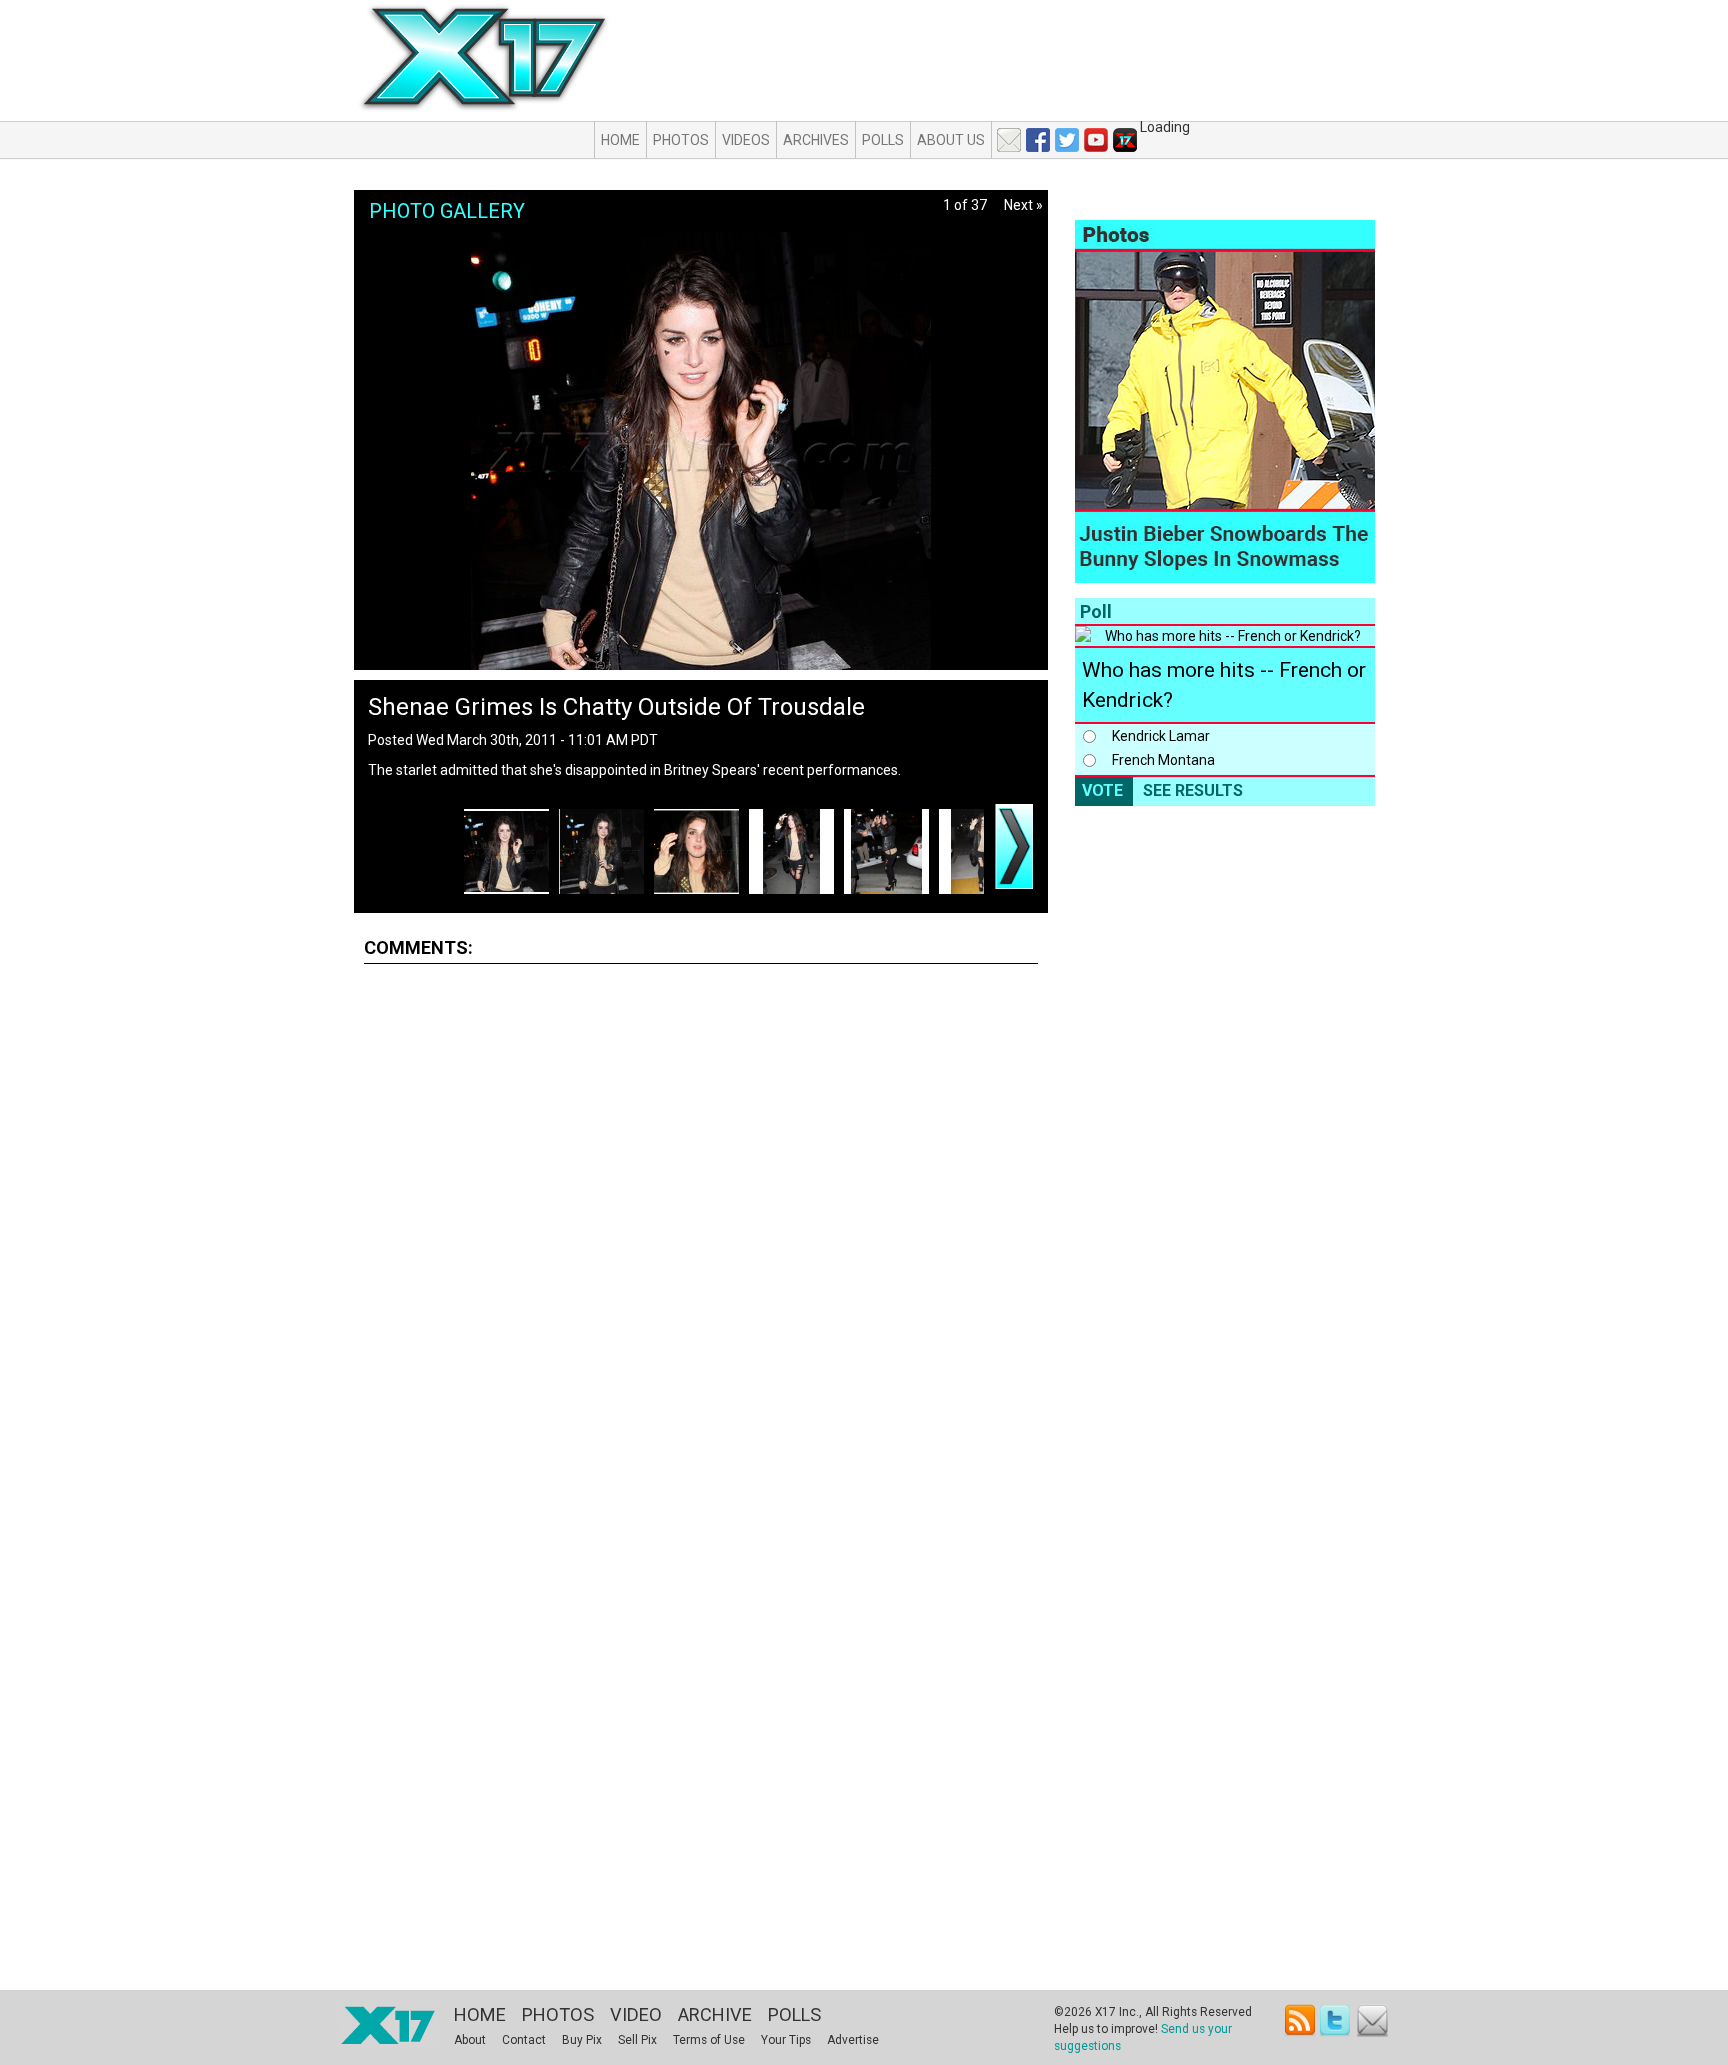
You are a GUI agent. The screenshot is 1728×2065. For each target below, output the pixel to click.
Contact (524, 2040)
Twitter (1336, 2020)
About (470, 2040)
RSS (1300, 2020)
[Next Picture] (1014, 846)
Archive (715, 2014)
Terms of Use (709, 2040)
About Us (951, 140)
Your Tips (786, 2040)
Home (620, 140)
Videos (746, 140)
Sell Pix (637, 2040)
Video (636, 2014)
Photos (681, 140)
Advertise (853, 2040)
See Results (1193, 790)
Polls (883, 140)
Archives (816, 140)
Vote (1102, 790)
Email (1372, 2020)
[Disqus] (701, 1228)
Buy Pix (582, 2040)
